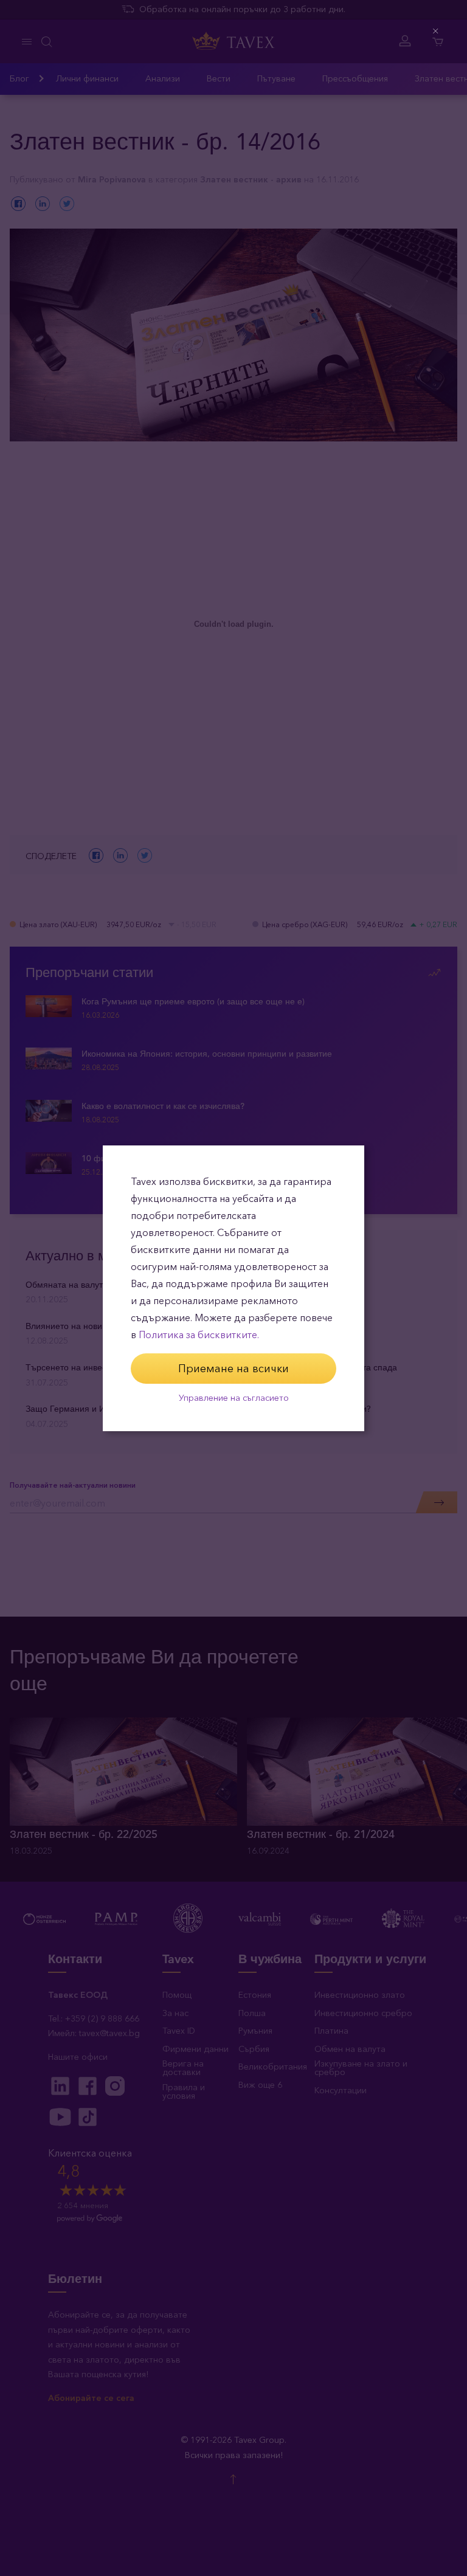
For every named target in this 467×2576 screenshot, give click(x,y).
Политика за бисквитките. (199, 1335)
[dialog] (233, 1288)
